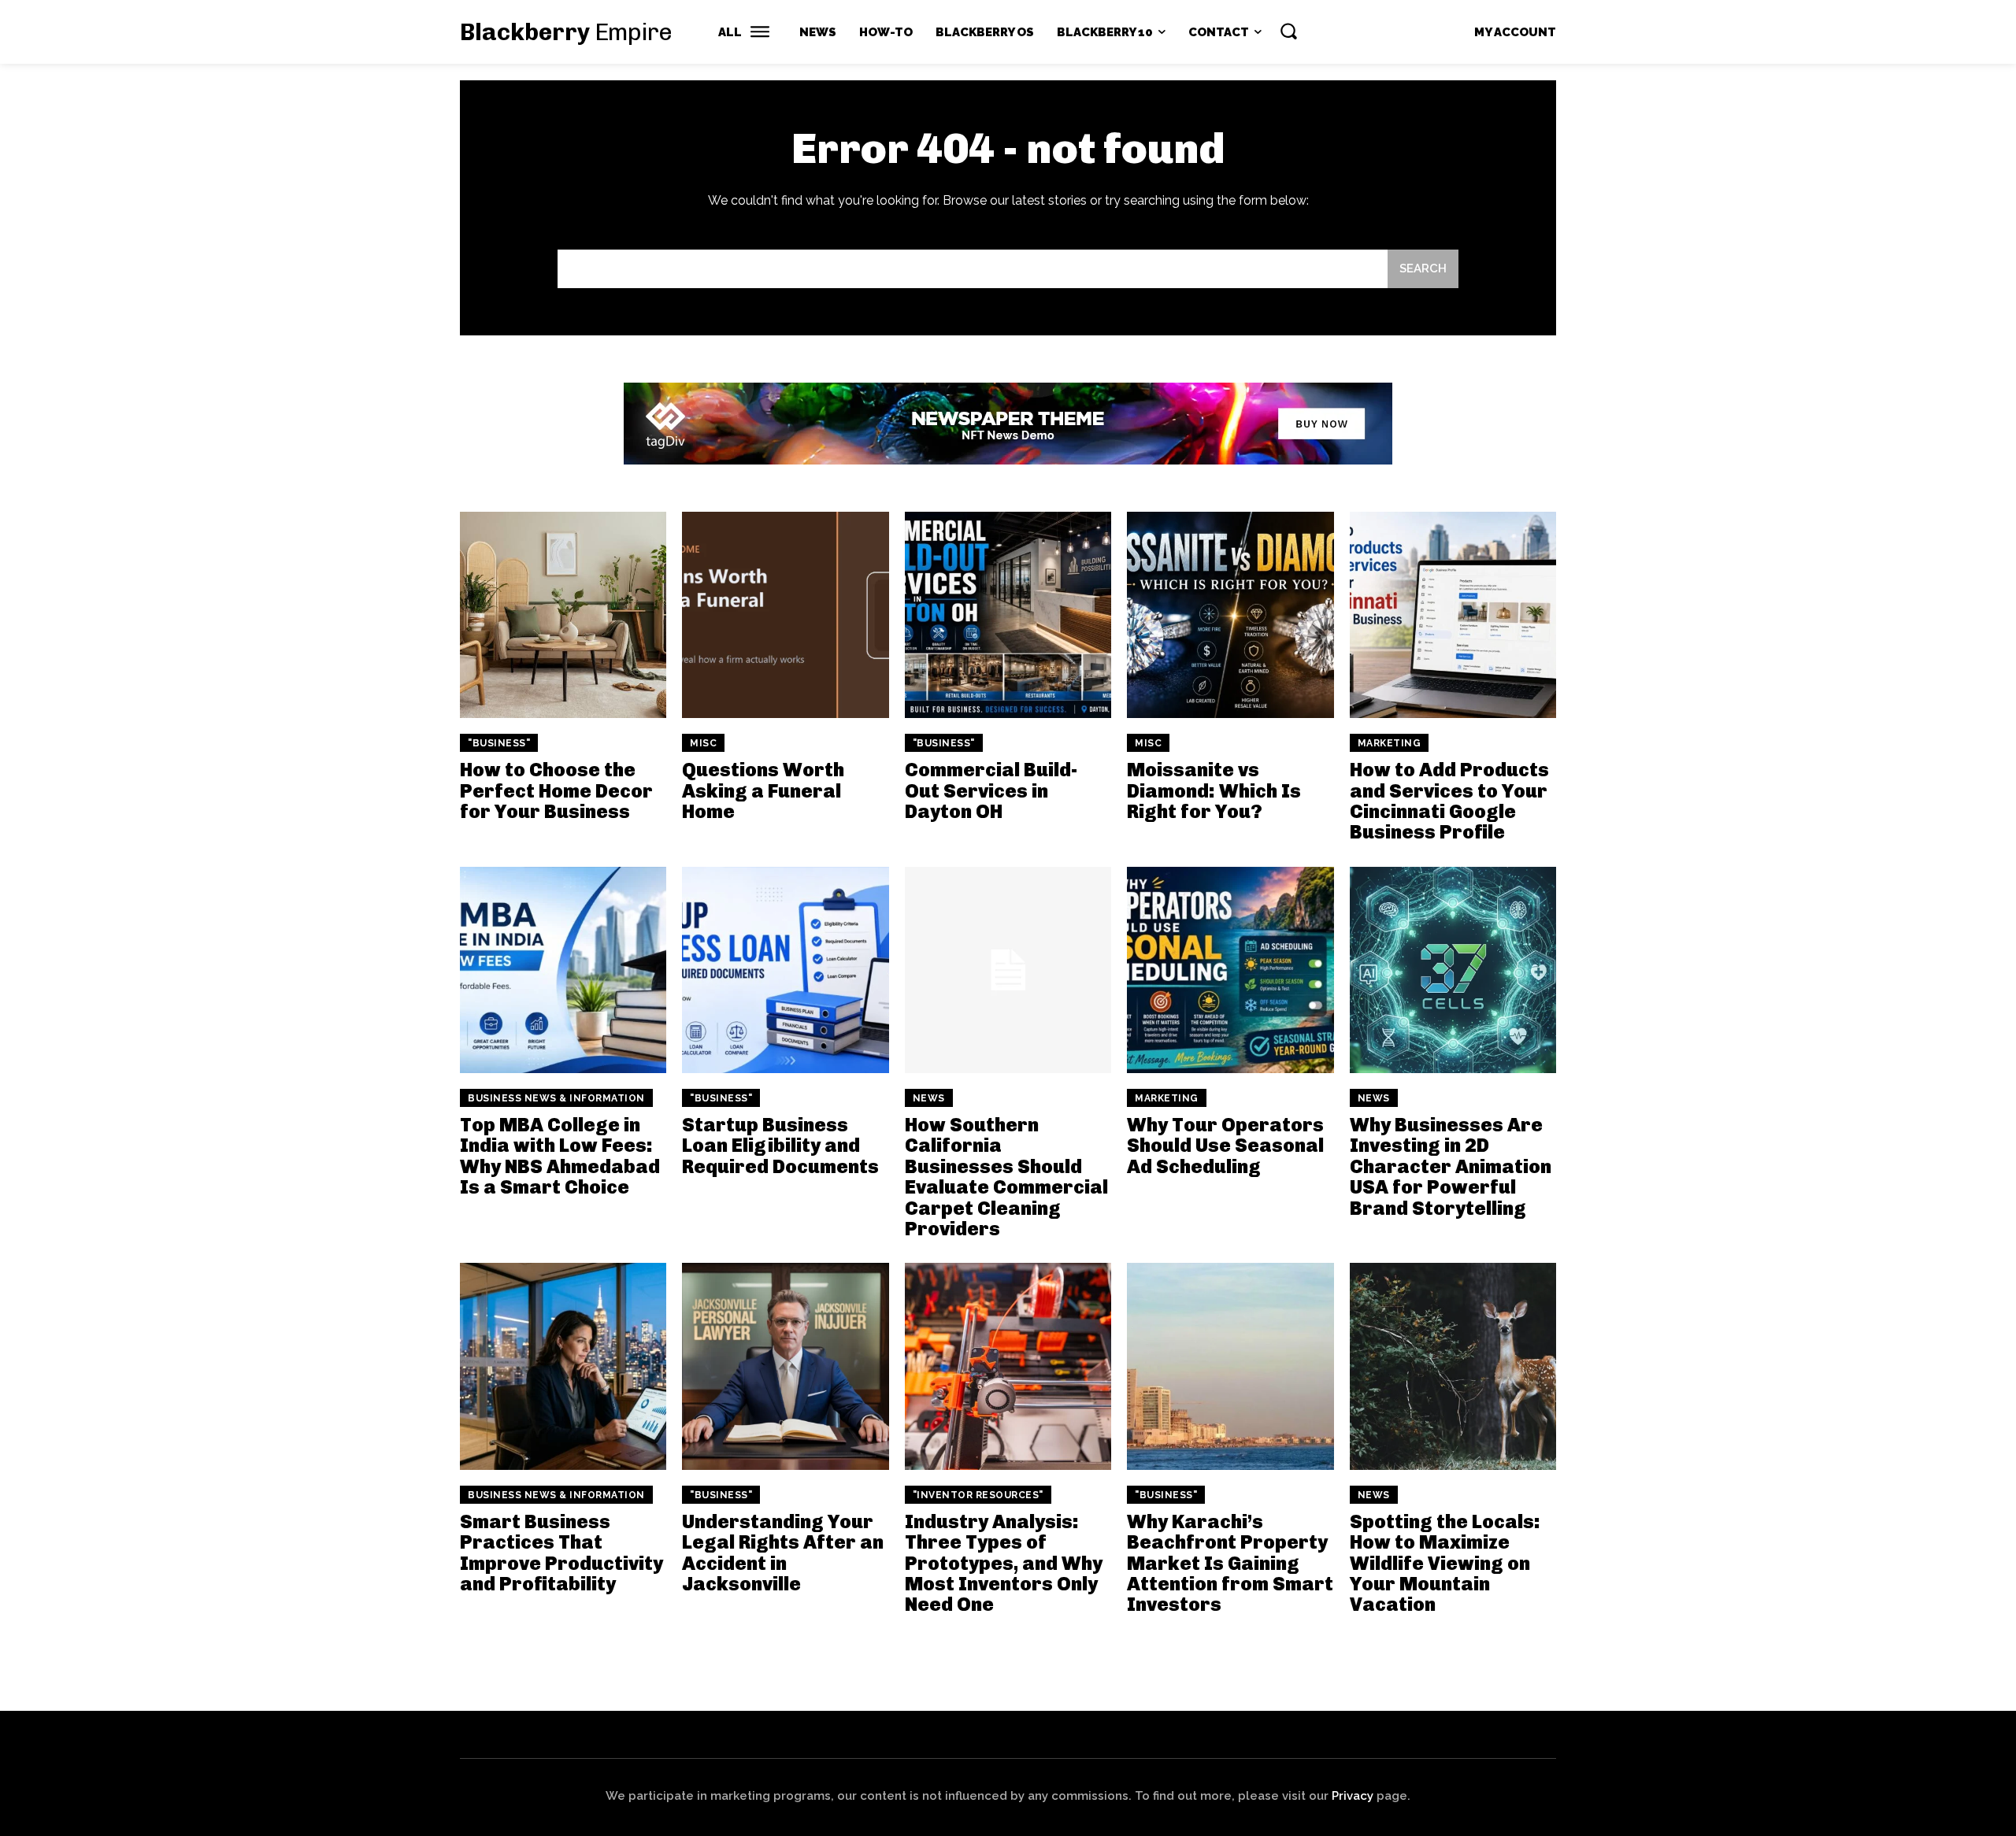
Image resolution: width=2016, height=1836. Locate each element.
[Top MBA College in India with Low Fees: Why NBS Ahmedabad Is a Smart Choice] (563, 970)
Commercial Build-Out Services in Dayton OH (991, 790)
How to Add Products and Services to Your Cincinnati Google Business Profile (1449, 801)
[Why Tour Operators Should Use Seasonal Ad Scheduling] (1230, 970)
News (929, 1098)
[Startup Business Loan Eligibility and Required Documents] (785, 970)
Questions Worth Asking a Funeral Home (763, 790)
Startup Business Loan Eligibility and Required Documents (780, 1146)
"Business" (499, 743)
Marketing (1390, 743)
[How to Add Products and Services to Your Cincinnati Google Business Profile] (1453, 615)
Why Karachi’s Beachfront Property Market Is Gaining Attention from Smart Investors (1230, 1563)
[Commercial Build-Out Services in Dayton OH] (1008, 615)
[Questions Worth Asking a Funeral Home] (785, 615)
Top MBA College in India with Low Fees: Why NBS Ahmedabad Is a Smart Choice (560, 1156)
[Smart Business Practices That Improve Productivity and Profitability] (563, 1366)
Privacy (1353, 1796)
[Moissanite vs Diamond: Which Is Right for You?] (1230, 615)
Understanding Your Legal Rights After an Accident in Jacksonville (783, 1553)
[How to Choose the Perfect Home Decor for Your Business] (563, 615)
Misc (703, 743)
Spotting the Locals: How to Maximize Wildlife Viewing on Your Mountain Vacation (1445, 1563)
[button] (1288, 31)
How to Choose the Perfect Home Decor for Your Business (556, 790)
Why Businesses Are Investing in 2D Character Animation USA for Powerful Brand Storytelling (1451, 1166)
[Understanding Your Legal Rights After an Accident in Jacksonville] (785, 1366)
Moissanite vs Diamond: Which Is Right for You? (1214, 790)
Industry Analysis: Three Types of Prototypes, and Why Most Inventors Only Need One (1004, 1563)
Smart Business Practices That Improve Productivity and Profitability (561, 1553)
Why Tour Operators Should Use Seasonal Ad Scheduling (1225, 1146)
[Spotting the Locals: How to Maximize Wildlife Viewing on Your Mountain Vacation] (1453, 1366)
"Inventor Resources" (978, 1495)
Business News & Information (556, 1098)
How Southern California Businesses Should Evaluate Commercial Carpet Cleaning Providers (1006, 1177)
